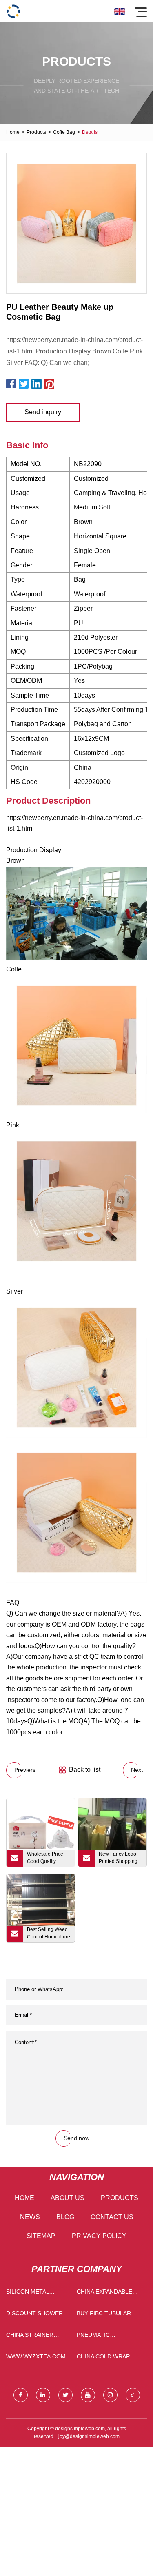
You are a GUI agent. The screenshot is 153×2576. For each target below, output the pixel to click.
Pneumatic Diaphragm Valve (103, 2337)
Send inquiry (43, 412)
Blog (65, 2217)
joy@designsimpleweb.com (89, 2436)
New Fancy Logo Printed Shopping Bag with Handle (118, 1859)
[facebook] (21, 2395)
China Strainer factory (30, 2337)
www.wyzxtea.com (36, 2356)
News (30, 2217)
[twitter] (65, 2395)
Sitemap (41, 2236)
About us (68, 2198)
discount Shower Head (34, 2315)
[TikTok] (133, 2395)
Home (13, 132)
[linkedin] (43, 2395)
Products (36, 132)
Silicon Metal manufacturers (32, 2293)
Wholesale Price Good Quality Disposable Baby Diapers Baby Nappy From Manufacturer (46, 1859)
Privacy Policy (99, 2236)
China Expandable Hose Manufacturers (104, 2293)
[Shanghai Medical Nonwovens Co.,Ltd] (13, 11)
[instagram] (110, 2395)
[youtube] (88, 2395)
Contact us (112, 2217)
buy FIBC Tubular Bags (104, 2315)
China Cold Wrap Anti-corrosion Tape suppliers (110, 2358)
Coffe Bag (64, 132)
